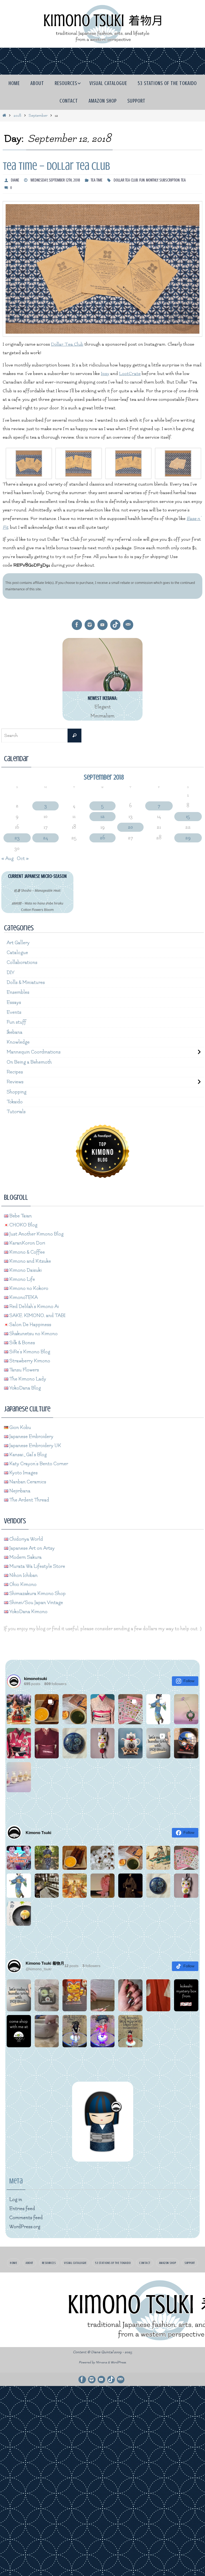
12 (102, 816)
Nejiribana (19, 1489)
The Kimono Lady (27, 1377)
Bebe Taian (20, 1214)
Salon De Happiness (30, 1323)
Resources (49, 2261)
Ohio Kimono (22, 1583)
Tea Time (97, 180)
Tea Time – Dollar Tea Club (56, 166)
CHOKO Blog (23, 1223)
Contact (145, 2261)
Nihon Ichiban (23, 1574)
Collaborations (22, 962)
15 (188, 816)
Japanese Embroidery (31, 1435)
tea (183, 180)
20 (130, 827)
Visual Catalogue (75, 2261)
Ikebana (15, 1031)
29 (188, 838)
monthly (152, 180)
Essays (14, 1002)
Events (14, 1012)
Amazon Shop (168, 2261)
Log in (16, 2198)
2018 (17, 116)
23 (17, 838)
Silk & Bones (22, 1341)
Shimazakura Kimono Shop (37, 1592)
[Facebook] (77, 625)
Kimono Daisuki (25, 1269)
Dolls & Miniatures (26, 982)
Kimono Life (22, 1278)
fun (142, 180)
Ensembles (18, 992)
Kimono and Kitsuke (30, 1260)
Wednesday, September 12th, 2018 (55, 180)
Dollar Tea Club (67, 344)
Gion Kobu (20, 1426)
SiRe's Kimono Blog (29, 1350)
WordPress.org (25, 2225)
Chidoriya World (26, 1538)
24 (46, 838)
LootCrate (130, 374)
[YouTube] (102, 625)
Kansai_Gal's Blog (27, 1453)
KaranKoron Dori (27, 1241)
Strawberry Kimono (29, 1359)
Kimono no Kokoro (28, 1287)
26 (102, 838)
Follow (189, 1679)
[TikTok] (115, 625)
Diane (15, 180)
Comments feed (26, 2216)
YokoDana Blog (25, 1386)
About (29, 2261)
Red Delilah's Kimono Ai (33, 1305)
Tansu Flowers (24, 1368)
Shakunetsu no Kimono (33, 1332)
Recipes (15, 1071)
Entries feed (22, 2207)
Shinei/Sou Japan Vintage (36, 1601)
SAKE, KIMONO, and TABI (37, 1314)
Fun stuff (16, 1022)
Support (190, 2261)
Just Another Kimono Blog (36, 1232)
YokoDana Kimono (28, 1610)
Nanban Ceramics (27, 1480)
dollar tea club (126, 180)
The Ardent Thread (29, 1498)
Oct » (23, 859)
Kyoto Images (23, 1471)
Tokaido (15, 1101)
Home (13, 2261)
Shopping (17, 1091)
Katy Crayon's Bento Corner (38, 1462)
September (38, 116)
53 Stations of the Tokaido (113, 2261)
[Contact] (128, 625)
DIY (11, 972)
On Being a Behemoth (29, 1061)
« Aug (7, 859)
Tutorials (16, 1110)
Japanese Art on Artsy (31, 1547)
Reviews (15, 1081)
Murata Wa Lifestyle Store (37, 1565)
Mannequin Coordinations (34, 1051)
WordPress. (119, 2361)
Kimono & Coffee (27, 1251)
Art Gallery (18, 943)
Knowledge (18, 1041)
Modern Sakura (25, 1556)
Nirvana (101, 2361)
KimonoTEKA (23, 1296)
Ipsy (105, 374)
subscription (169, 180)
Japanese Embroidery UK (35, 1444)
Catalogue (17, 953)
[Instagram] (90, 625)
